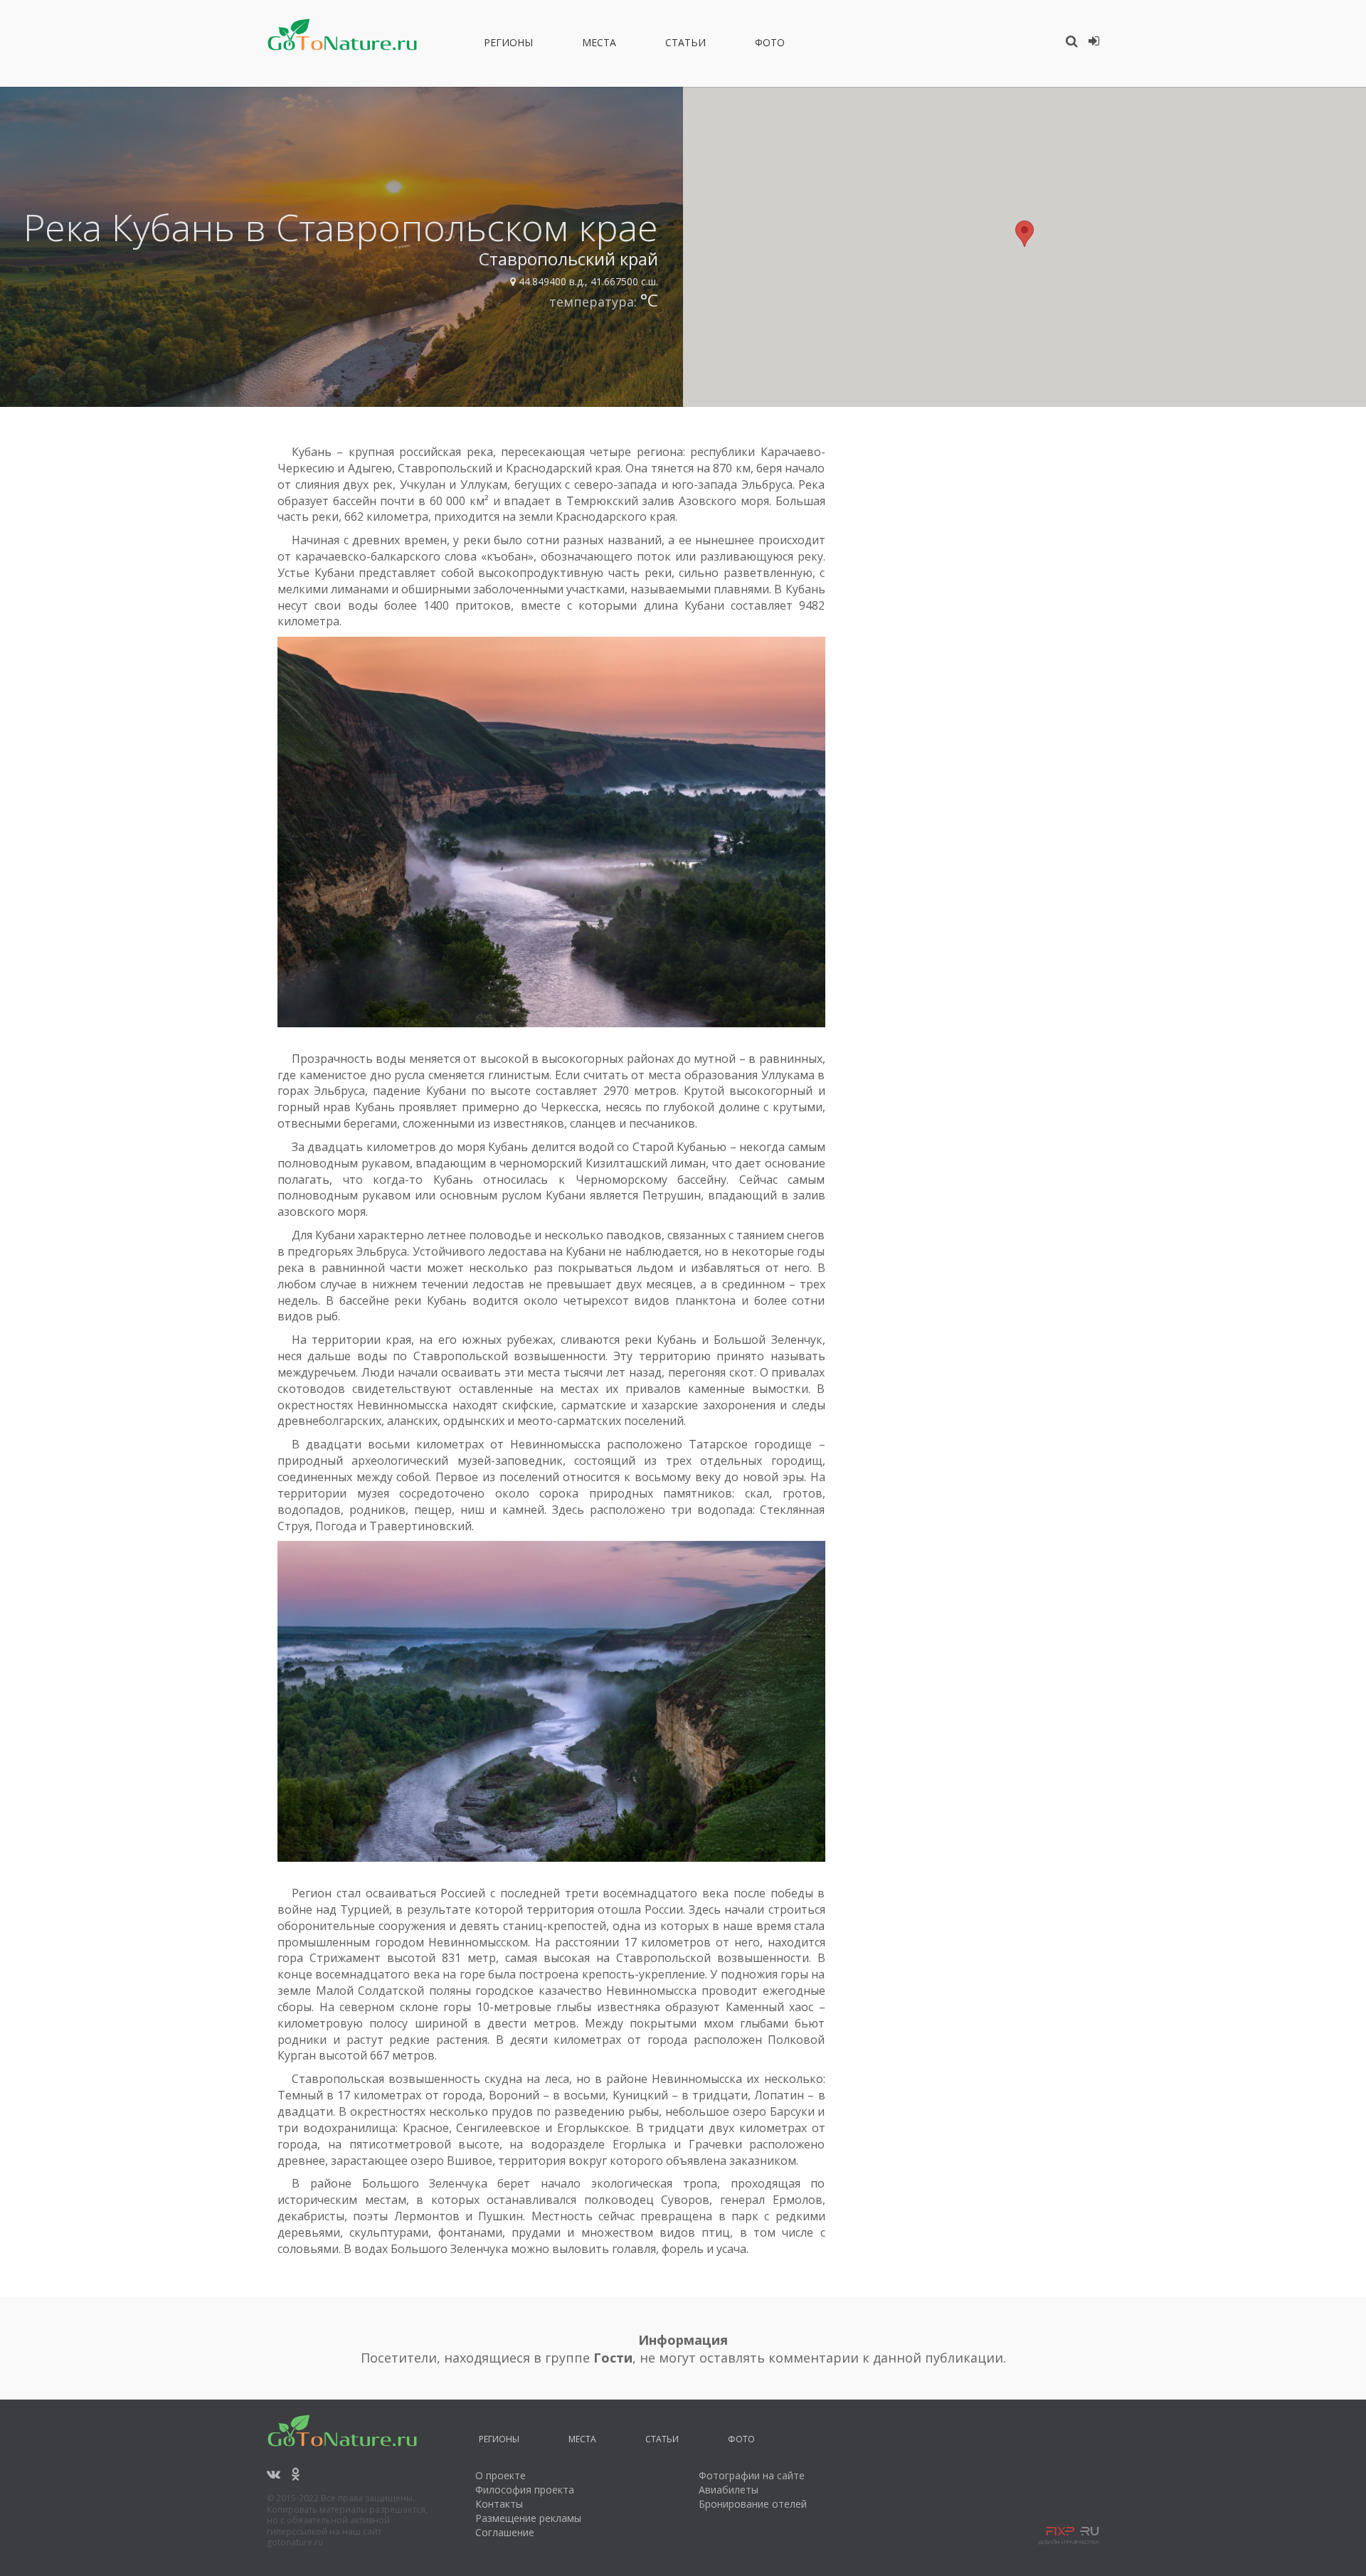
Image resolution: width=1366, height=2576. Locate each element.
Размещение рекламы (528, 2518)
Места (599, 45)
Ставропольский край (568, 259)
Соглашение (505, 2532)
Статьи (685, 45)
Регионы (508, 45)
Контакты (499, 2504)
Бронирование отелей (753, 2504)
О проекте (501, 2475)
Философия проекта (525, 2490)
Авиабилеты (729, 2490)
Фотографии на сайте (752, 2475)
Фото (770, 45)
